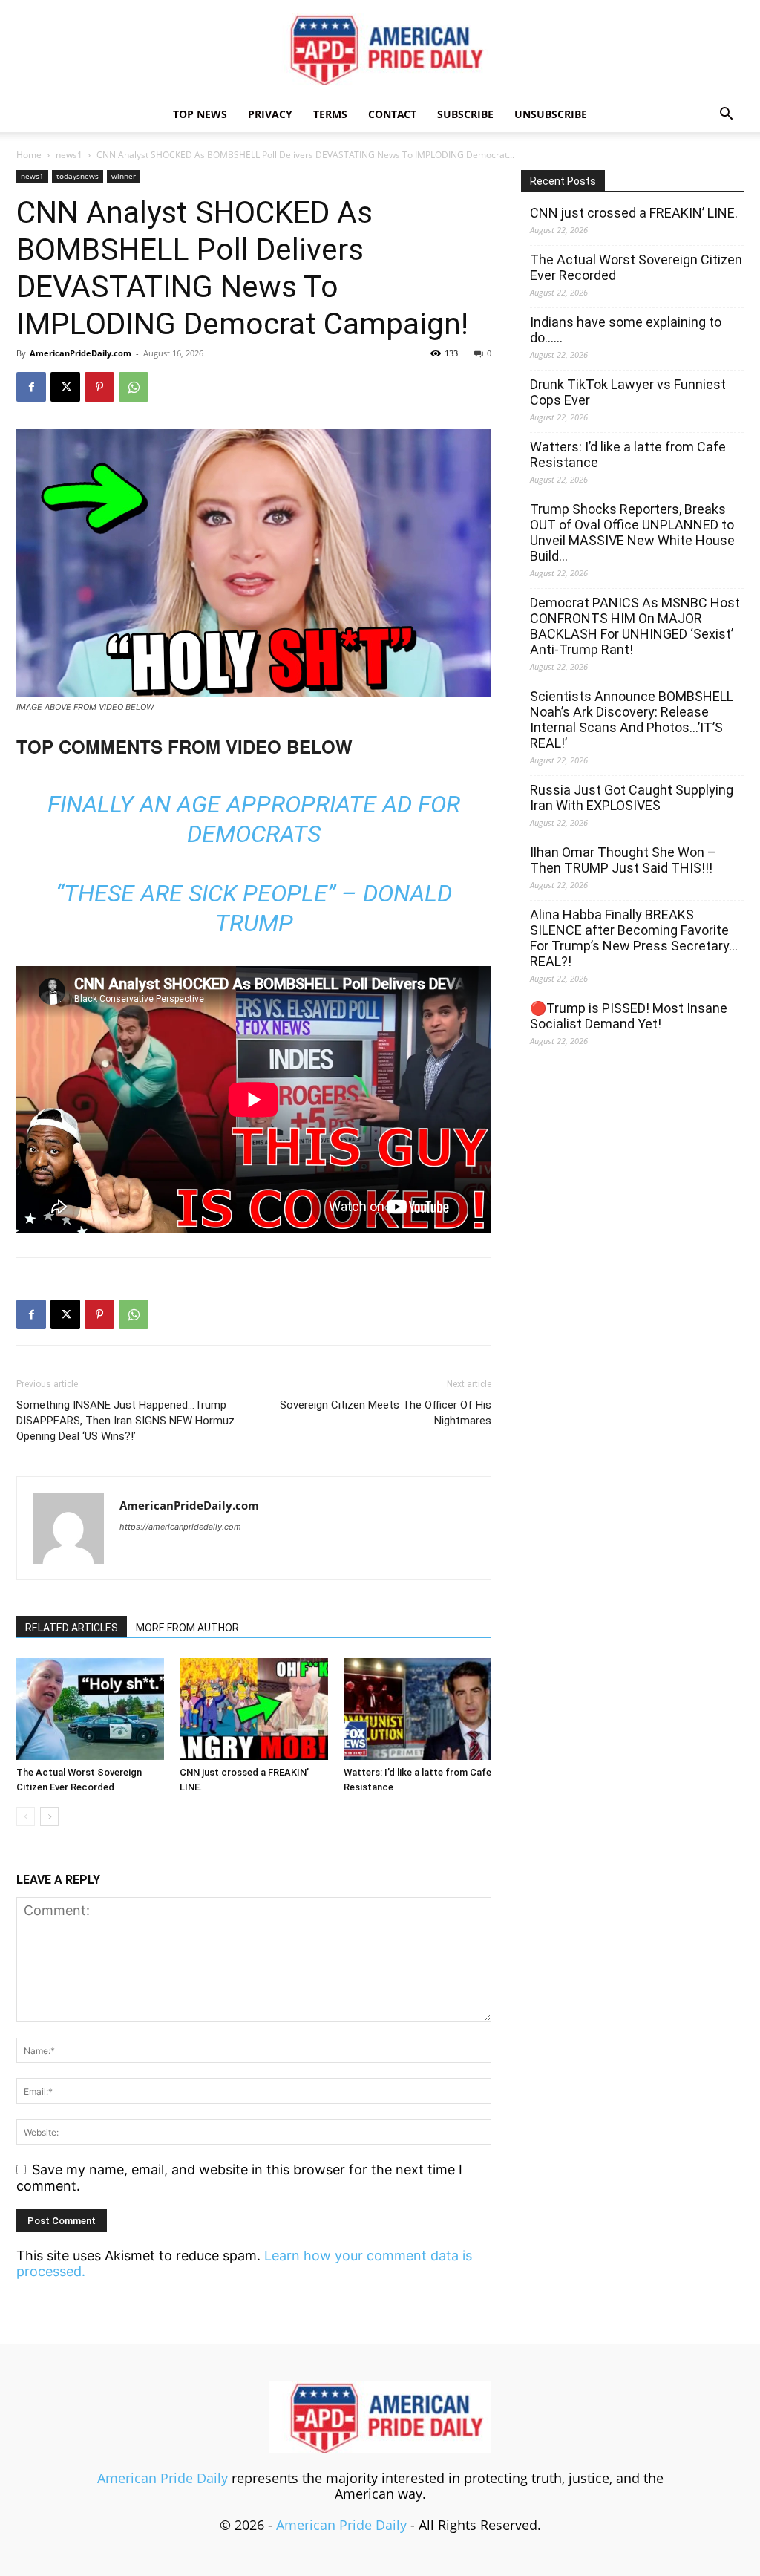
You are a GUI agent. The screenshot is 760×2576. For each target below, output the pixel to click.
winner (124, 176)
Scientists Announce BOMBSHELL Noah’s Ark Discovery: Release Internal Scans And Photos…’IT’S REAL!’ (632, 720)
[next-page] (49, 1817)
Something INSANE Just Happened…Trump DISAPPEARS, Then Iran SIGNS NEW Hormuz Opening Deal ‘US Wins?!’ (125, 1421)
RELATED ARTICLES (72, 1628)
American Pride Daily (163, 2478)
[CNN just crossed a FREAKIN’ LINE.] (253, 1709)
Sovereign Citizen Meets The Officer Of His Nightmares (386, 1413)
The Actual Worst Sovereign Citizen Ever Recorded (636, 267)
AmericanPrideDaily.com (81, 353)
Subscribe (465, 114)
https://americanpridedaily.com (180, 1527)
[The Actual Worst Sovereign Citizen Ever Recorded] (90, 1709)
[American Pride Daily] (380, 49)
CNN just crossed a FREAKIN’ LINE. (634, 213)
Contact (392, 114)
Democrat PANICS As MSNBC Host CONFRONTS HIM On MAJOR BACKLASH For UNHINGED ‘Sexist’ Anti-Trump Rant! (635, 626)
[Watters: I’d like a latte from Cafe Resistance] (417, 1709)
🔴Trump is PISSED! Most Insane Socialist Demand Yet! (629, 1016)
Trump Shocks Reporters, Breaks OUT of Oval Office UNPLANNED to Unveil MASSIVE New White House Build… (632, 532)
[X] (65, 387)
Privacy (270, 114)
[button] (726, 114)
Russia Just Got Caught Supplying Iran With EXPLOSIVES (632, 798)
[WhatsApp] (134, 387)
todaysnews (78, 176)
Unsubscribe (551, 114)
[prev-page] (26, 1817)
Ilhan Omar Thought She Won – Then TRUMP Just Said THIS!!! (623, 860)
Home (29, 155)
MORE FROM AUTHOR (187, 1628)
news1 (69, 155)
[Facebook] (31, 387)
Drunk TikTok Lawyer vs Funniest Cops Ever (628, 392)
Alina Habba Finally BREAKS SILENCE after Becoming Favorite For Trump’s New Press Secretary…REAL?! (634, 938)
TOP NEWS (200, 114)
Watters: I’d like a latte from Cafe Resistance (628, 454)
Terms (330, 114)
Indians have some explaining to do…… (626, 330)
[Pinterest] (99, 387)
